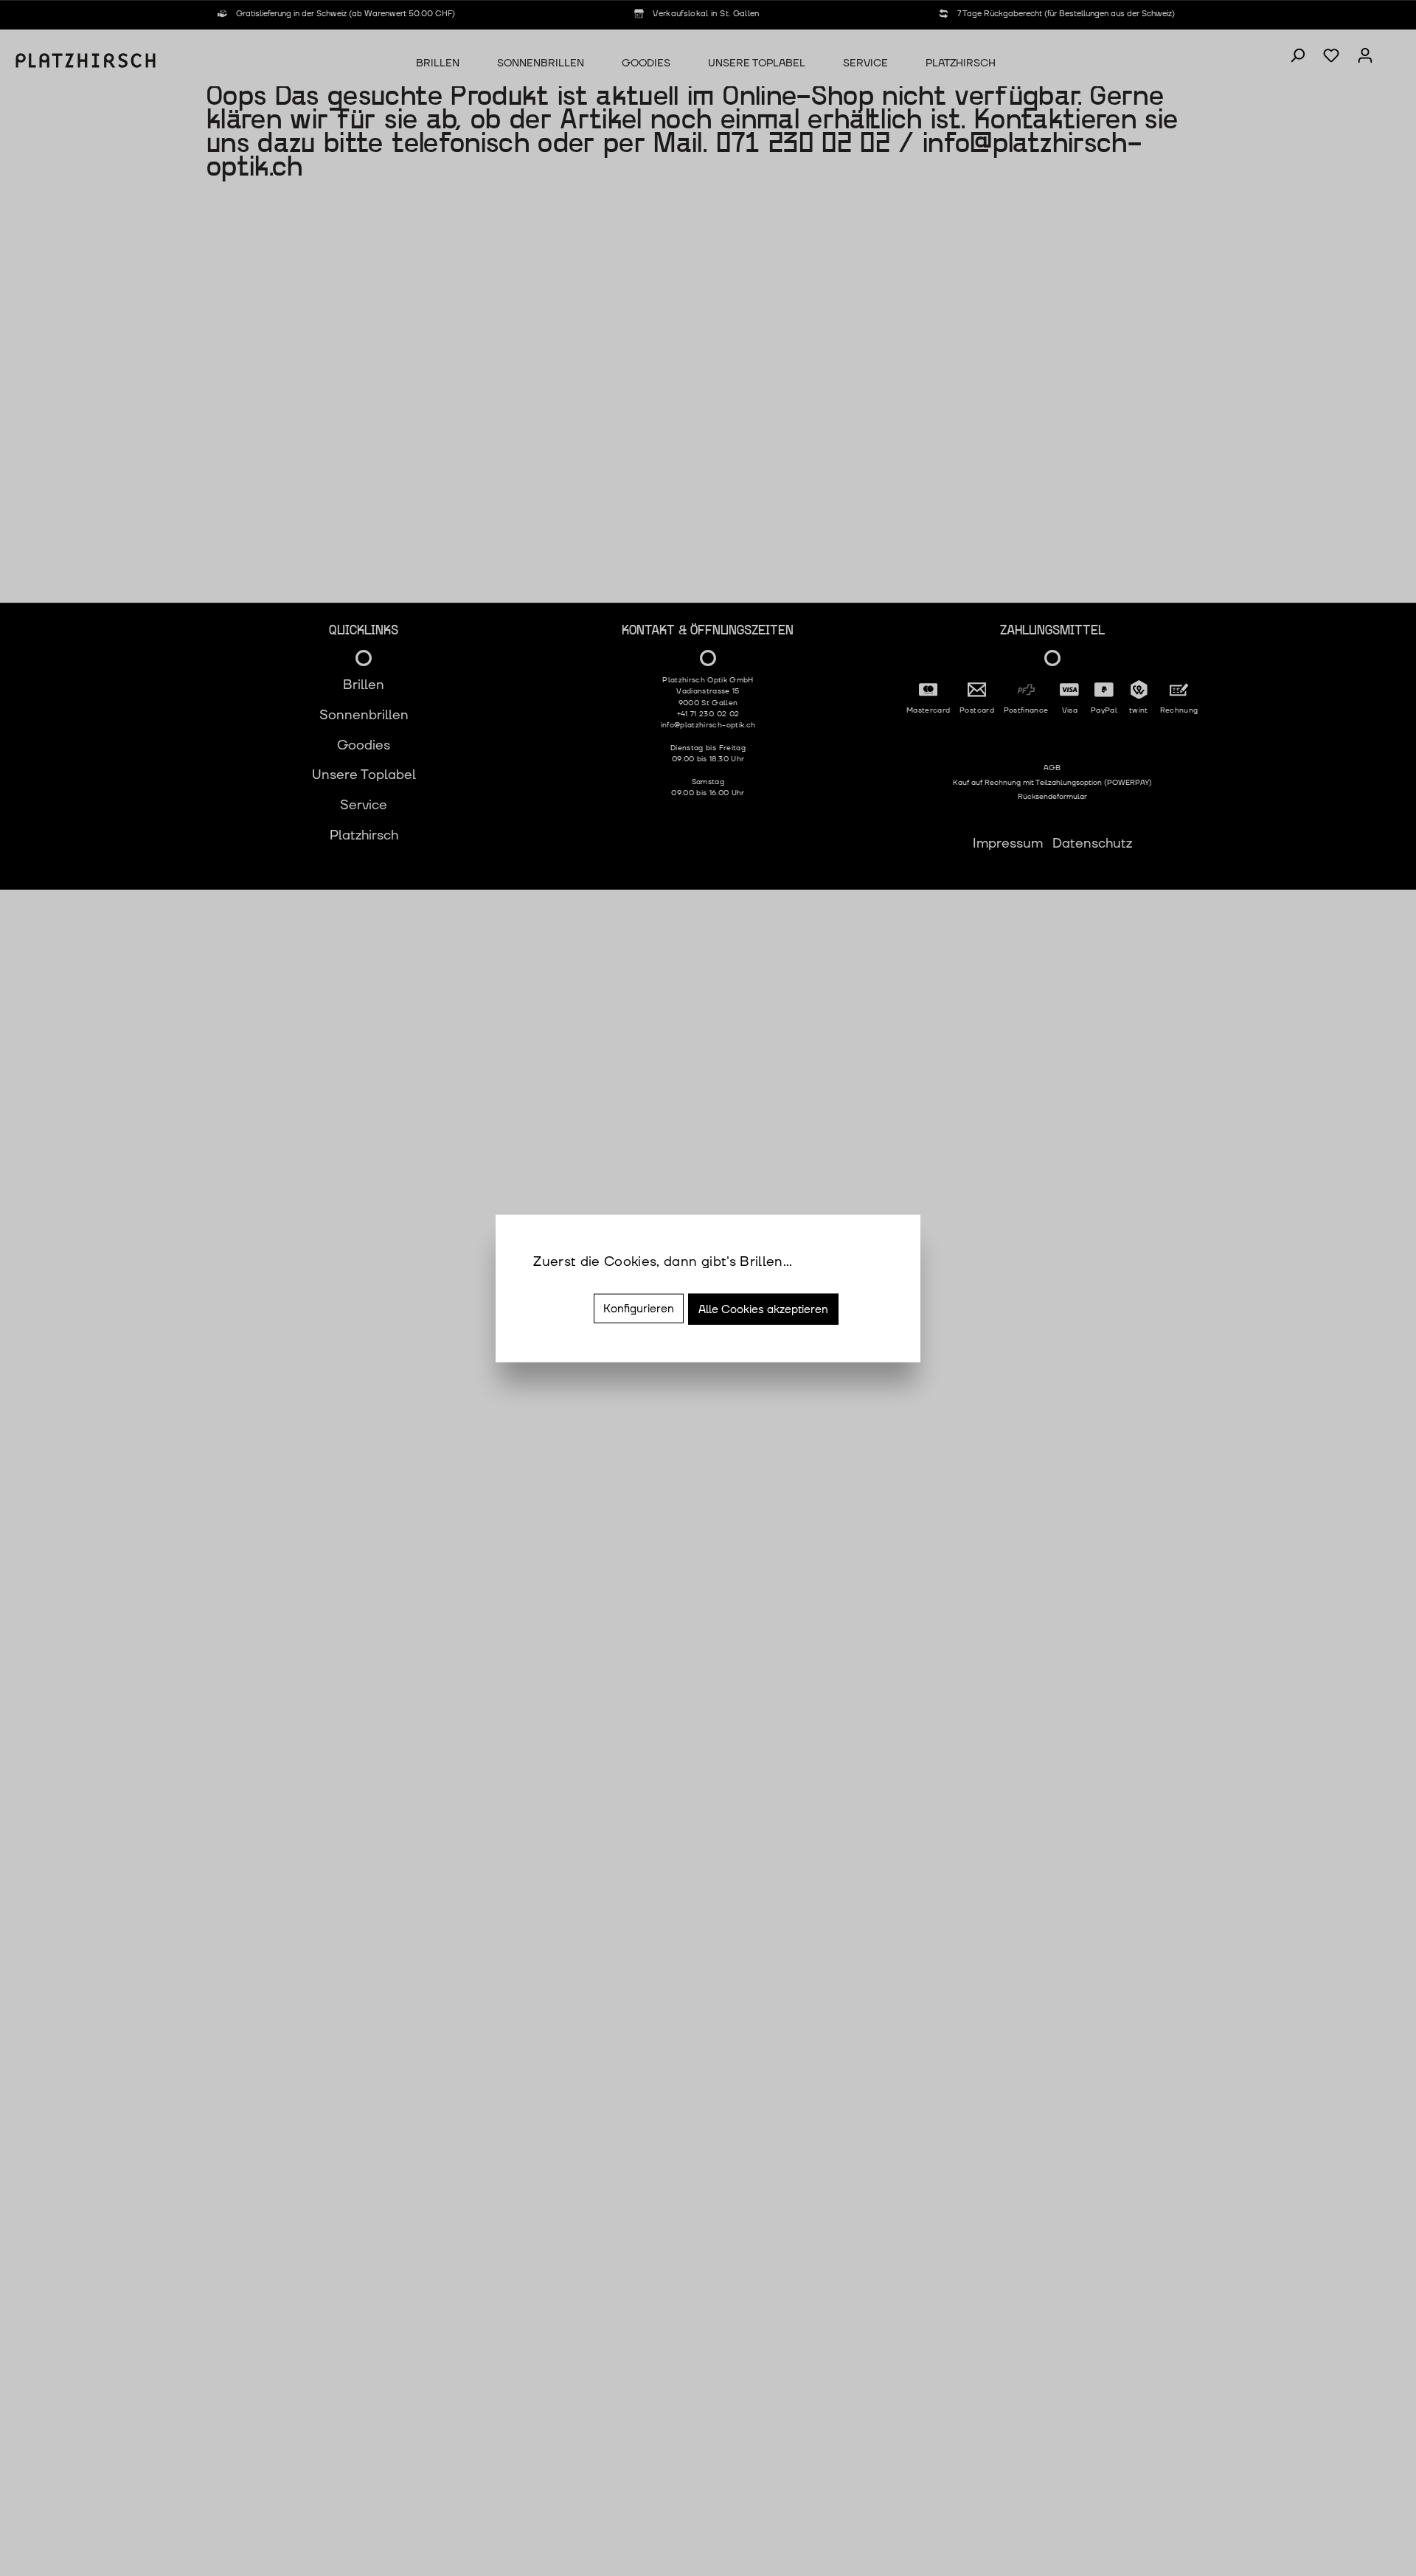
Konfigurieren (639, 1309)
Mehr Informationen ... (603, 1282)
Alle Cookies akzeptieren (763, 1309)
